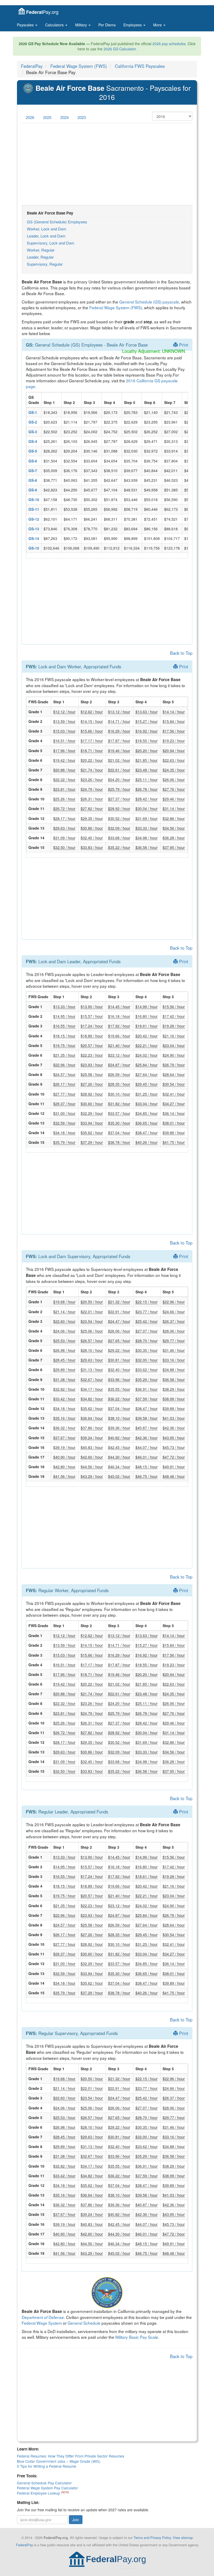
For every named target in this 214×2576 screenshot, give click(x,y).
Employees (133, 25)
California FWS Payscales (140, 66)
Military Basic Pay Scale (137, 2337)
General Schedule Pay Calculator (44, 2483)
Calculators (55, 25)
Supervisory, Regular (45, 264)
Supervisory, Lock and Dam (51, 243)
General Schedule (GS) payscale (149, 302)
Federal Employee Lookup (39, 2493)
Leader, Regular (40, 257)
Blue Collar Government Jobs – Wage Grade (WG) (59, 2461)
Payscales (26, 25)
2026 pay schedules (169, 44)
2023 (82, 117)
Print (183, 345)
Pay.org (42, 12)
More (158, 25)
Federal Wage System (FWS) (79, 66)
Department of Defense (43, 2317)
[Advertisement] (107, 164)
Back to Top (181, 653)
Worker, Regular (41, 250)
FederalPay (32, 66)
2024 (64, 117)
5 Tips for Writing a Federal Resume (47, 2466)
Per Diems (107, 25)
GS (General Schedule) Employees (57, 222)
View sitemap (183, 2538)
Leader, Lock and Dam (46, 236)
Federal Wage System (42, 2323)
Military (82, 25)
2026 (30, 117)
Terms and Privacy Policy (152, 2538)
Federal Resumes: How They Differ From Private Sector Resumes (71, 2456)
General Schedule (84, 2323)
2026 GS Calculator (120, 49)
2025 (47, 117)
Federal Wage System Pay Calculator (47, 2488)
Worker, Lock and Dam (47, 229)
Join (76, 2520)
